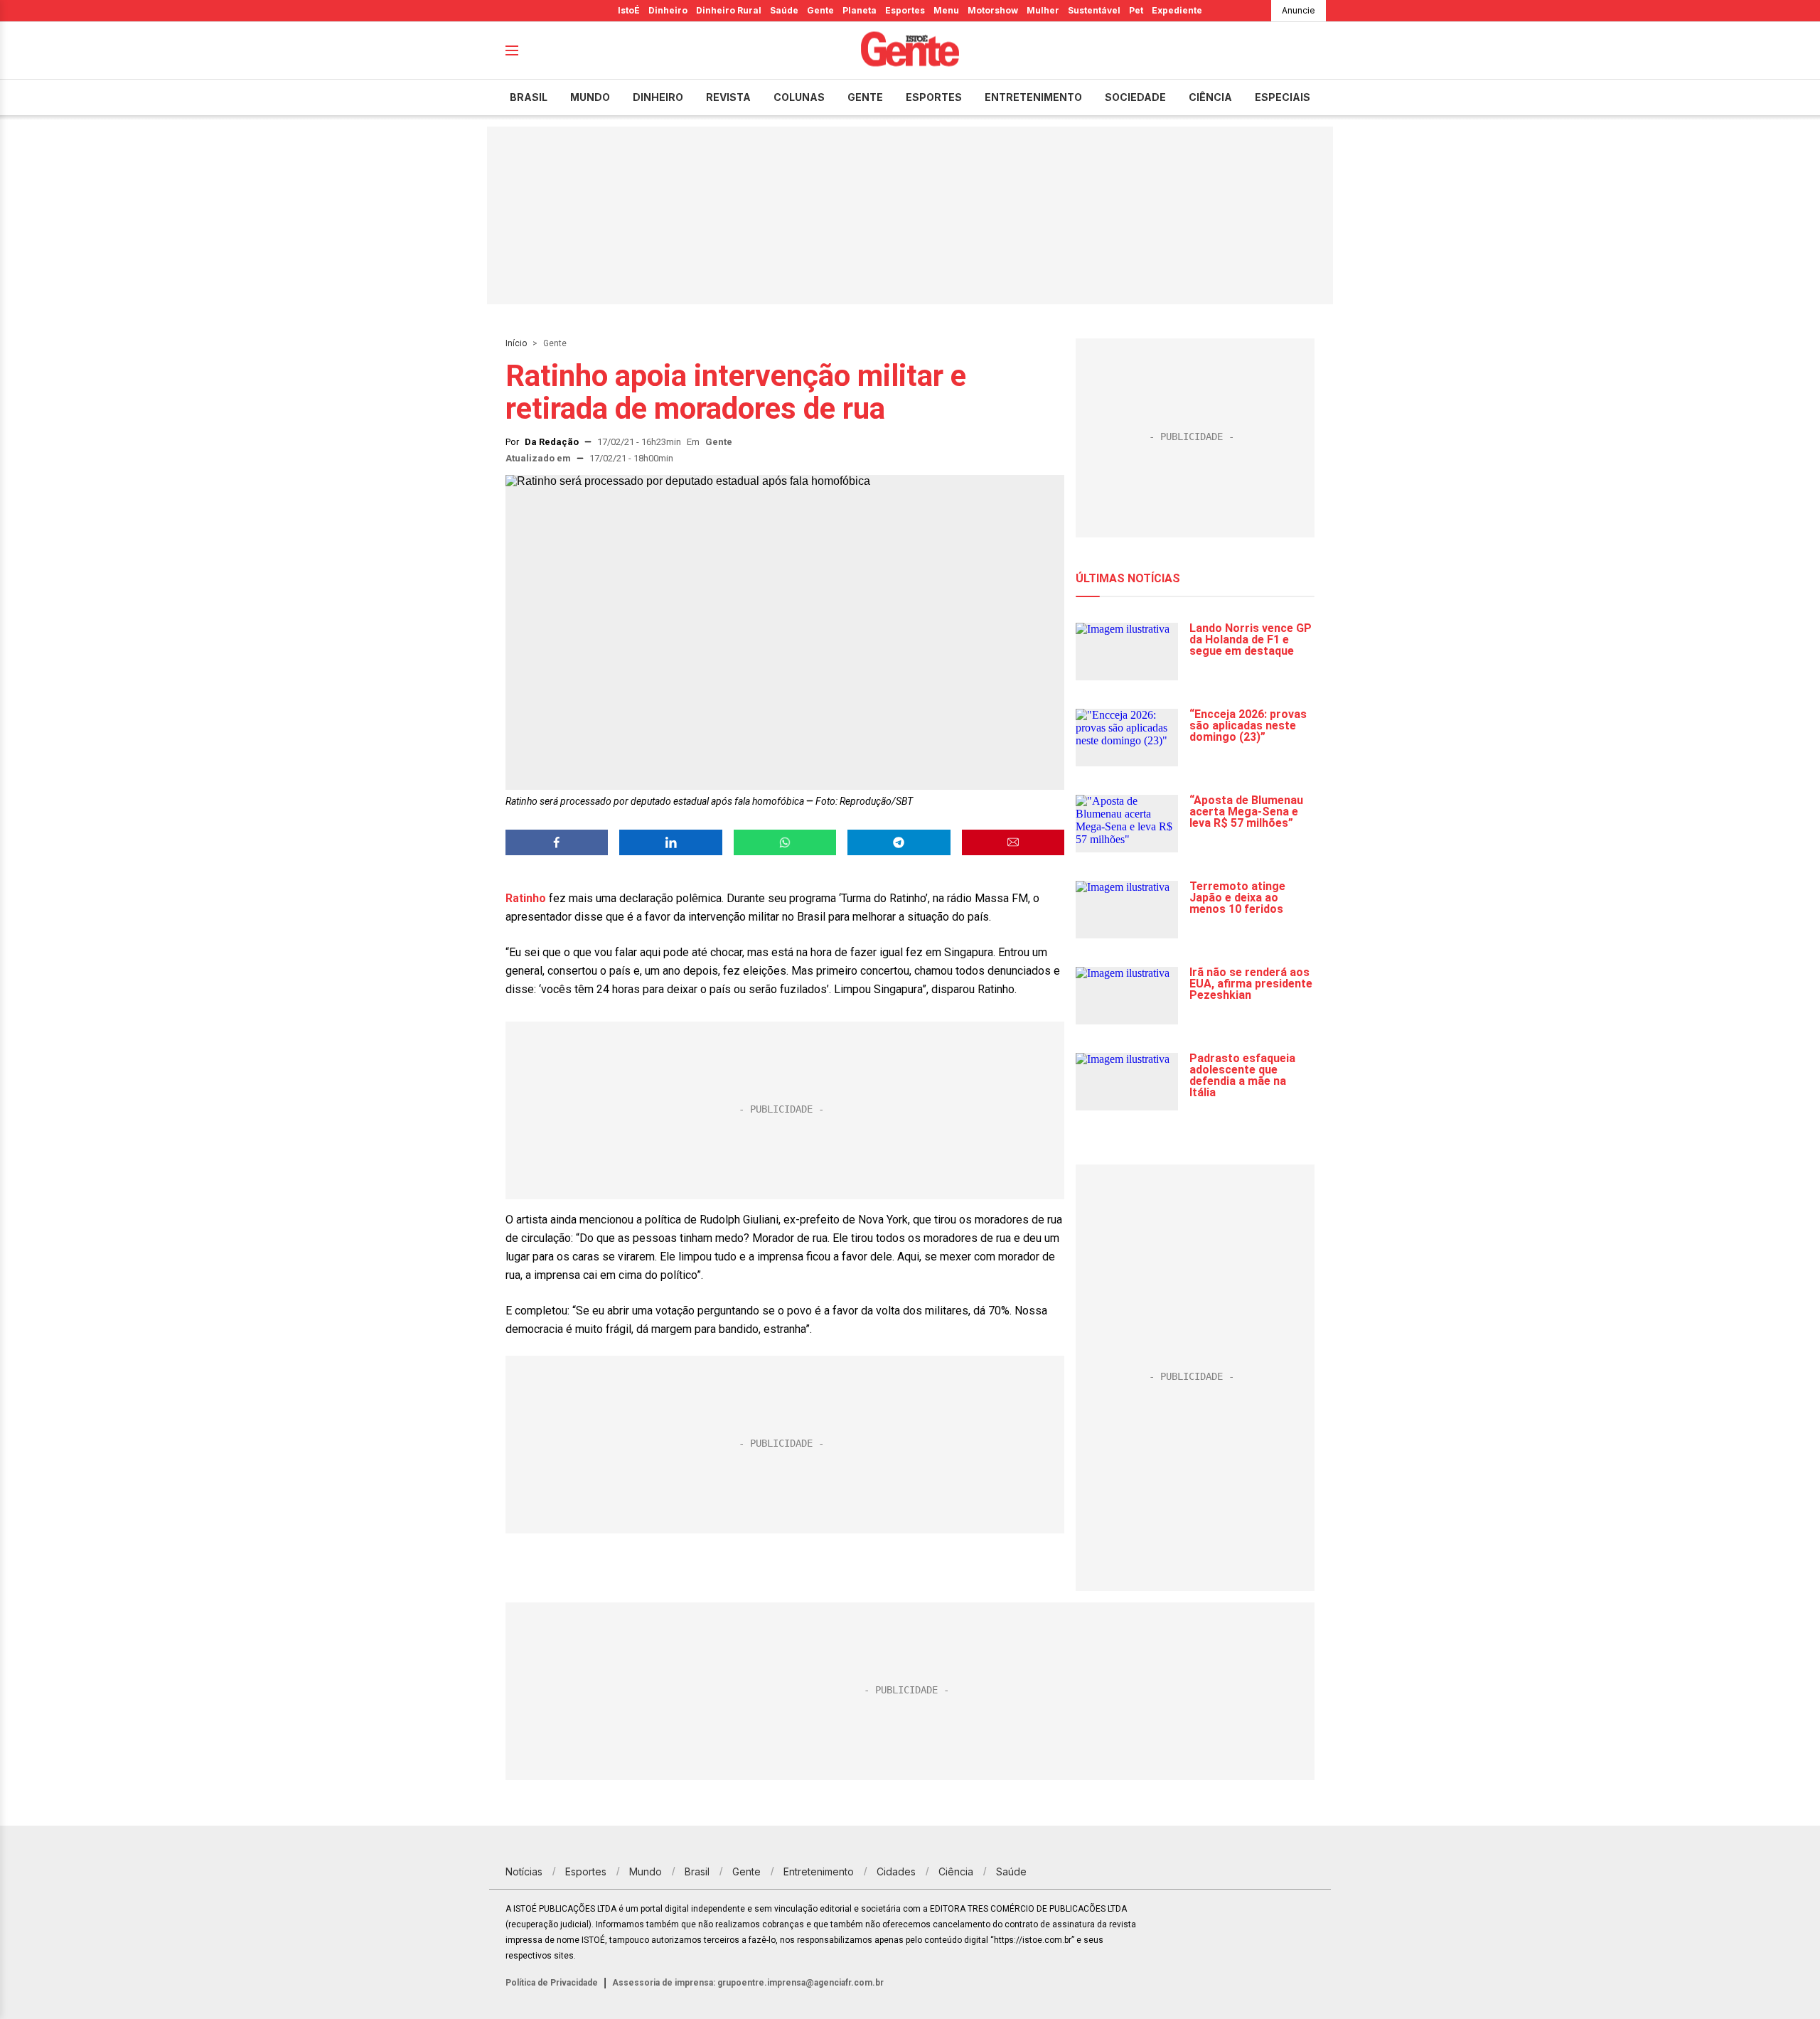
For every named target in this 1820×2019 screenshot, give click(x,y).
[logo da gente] (910, 51)
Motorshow (993, 10)
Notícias (524, 1871)
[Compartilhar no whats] (785, 842)
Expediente (1177, 10)
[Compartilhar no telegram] (899, 842)
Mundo (590, 97)
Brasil (529, 97)
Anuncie (1299, 10)
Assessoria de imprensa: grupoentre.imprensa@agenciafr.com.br (748, 1983)
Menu (946, 10)
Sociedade (1135, 97)
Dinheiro (668, 10)
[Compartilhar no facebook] (557, 842)
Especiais (1283, 97)
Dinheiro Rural (729, 10)
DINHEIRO (658, 97)
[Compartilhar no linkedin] (670, 842)
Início (516, 343)
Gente (820, 10)
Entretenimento (1033, 97)
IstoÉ (629, 10)
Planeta (860, 10)
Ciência (1210, 97)
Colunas (799, 97)
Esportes (905, 10)
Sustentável (1094, 10)
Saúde (784, 10)
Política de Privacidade (552, 1983)
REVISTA (728, 97)
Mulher (1043, 10)
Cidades (896, 1871)
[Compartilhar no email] (1013, 842)
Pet (1136, 10)
